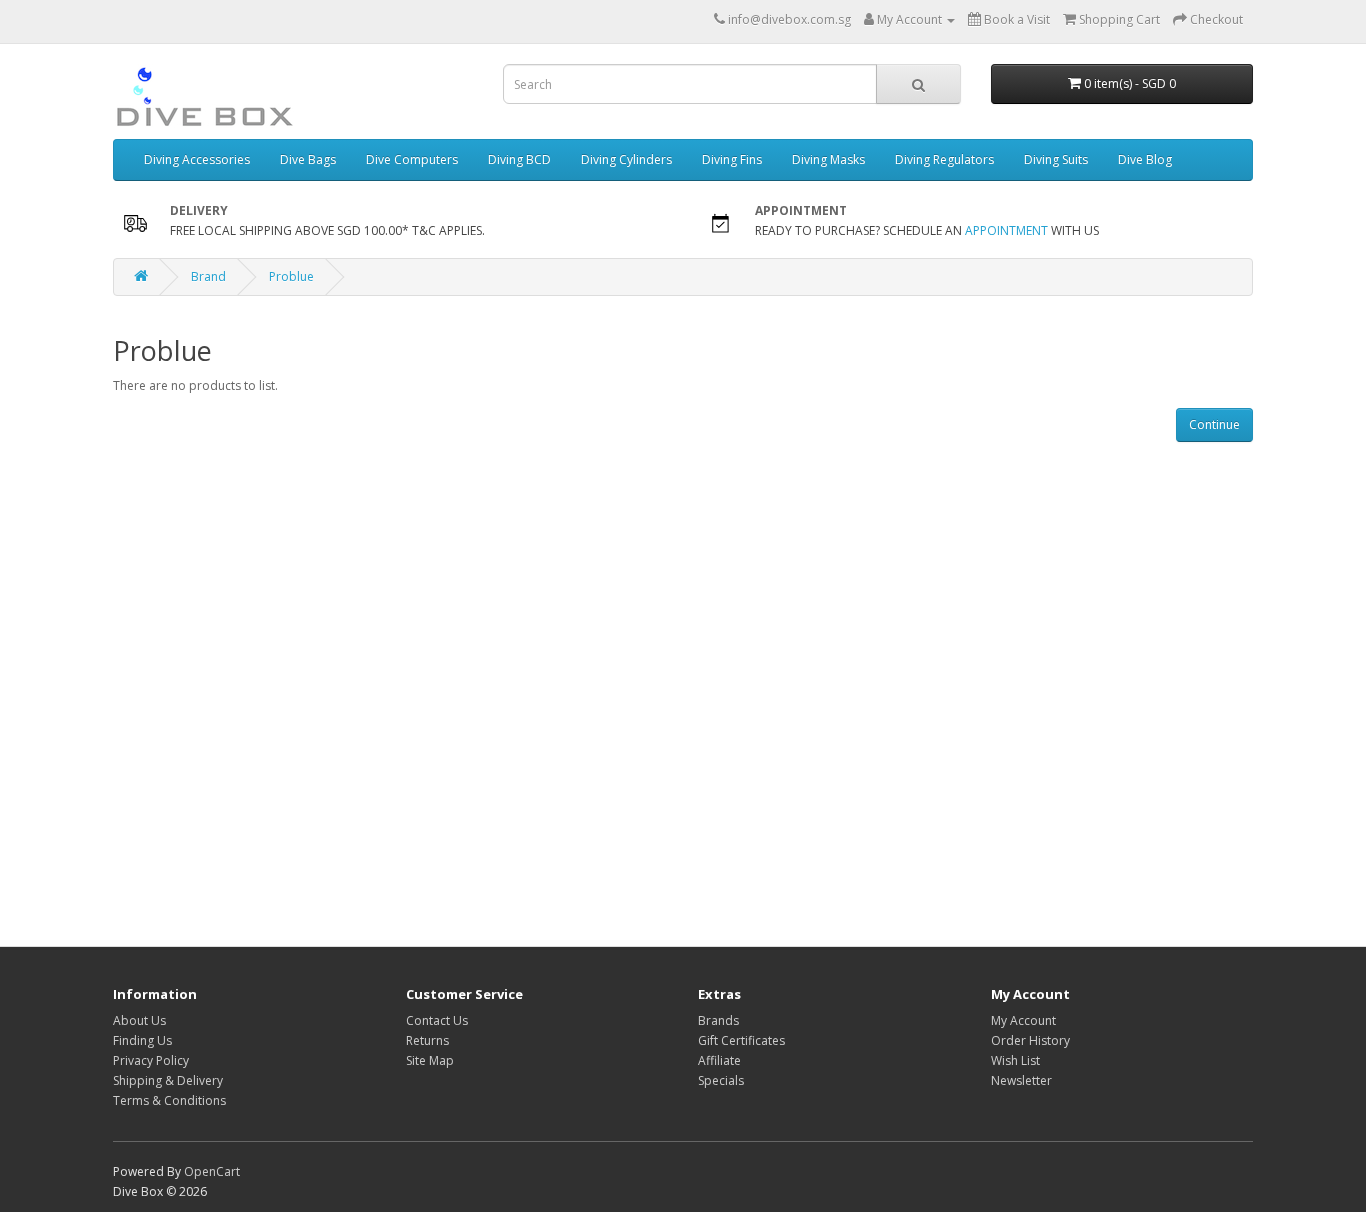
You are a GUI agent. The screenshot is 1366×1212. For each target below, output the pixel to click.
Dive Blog (1145, 159)
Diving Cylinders (626, 159)
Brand (208, 276)
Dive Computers (412, 159)
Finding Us (142, 1040)
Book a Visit (1015, 19)
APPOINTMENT (1006, 230)
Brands (718, 1020)
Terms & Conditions (169, 1100)
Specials (721, 1080)
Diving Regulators (944, 159)
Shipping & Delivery (168, 1080)
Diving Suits (1056, 159)
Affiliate (719, 1060)
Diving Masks (828, 159)
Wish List (1015, 1060)
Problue (291, 276)
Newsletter (1021, 1080)
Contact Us (437, 1020)
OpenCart (212, 1171)
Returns (427, 1040)
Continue (1214, 424)
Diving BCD (519, 159)
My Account (1023, 1020)
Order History (1030, 1040)
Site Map (430, 1060)
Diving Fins (732, 159)
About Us (139, 1020)
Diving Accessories (197, 159)
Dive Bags (308, 159)
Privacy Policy (151, 1060)
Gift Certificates (741, 1040)
